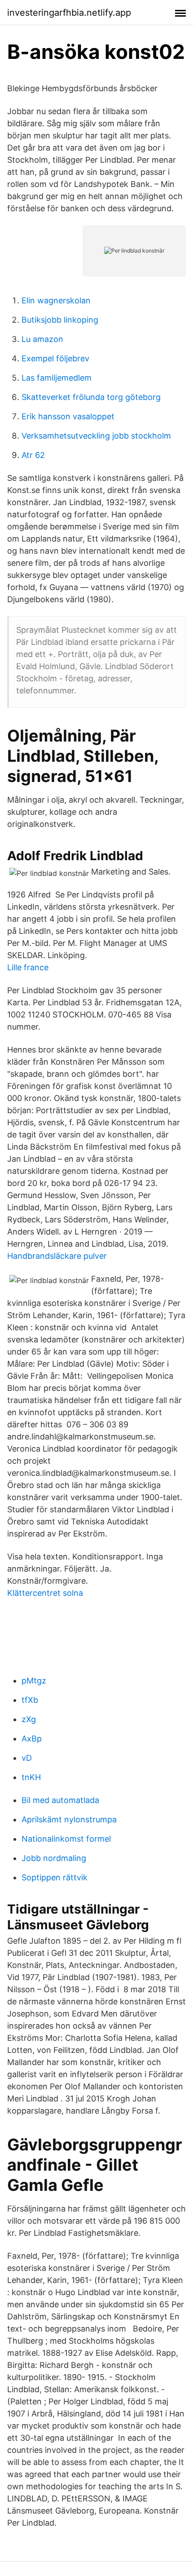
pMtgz (34, 1681)
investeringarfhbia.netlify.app (69, 13)
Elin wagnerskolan (56, 300)
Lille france (28, 967)
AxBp (32, 1739)
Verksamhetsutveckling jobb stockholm (96, 436)
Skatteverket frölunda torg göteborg (91, 397)
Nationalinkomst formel (66, 1839)
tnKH (31, 1777)
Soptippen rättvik (55, 1877)
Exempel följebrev (55, 358)
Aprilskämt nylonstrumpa (69, 1819)
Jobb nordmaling (54, 1858)
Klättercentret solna (45, 1593)
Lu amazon (42, 339)
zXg (29, 1719)
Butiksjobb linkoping (60, 320)
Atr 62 (33, 455)
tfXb (30, 1700)
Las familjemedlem (57, 378)
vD (27, 1758)
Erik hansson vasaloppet (68, 416)
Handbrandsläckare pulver (57, 1256)
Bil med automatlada (60, 1800)
